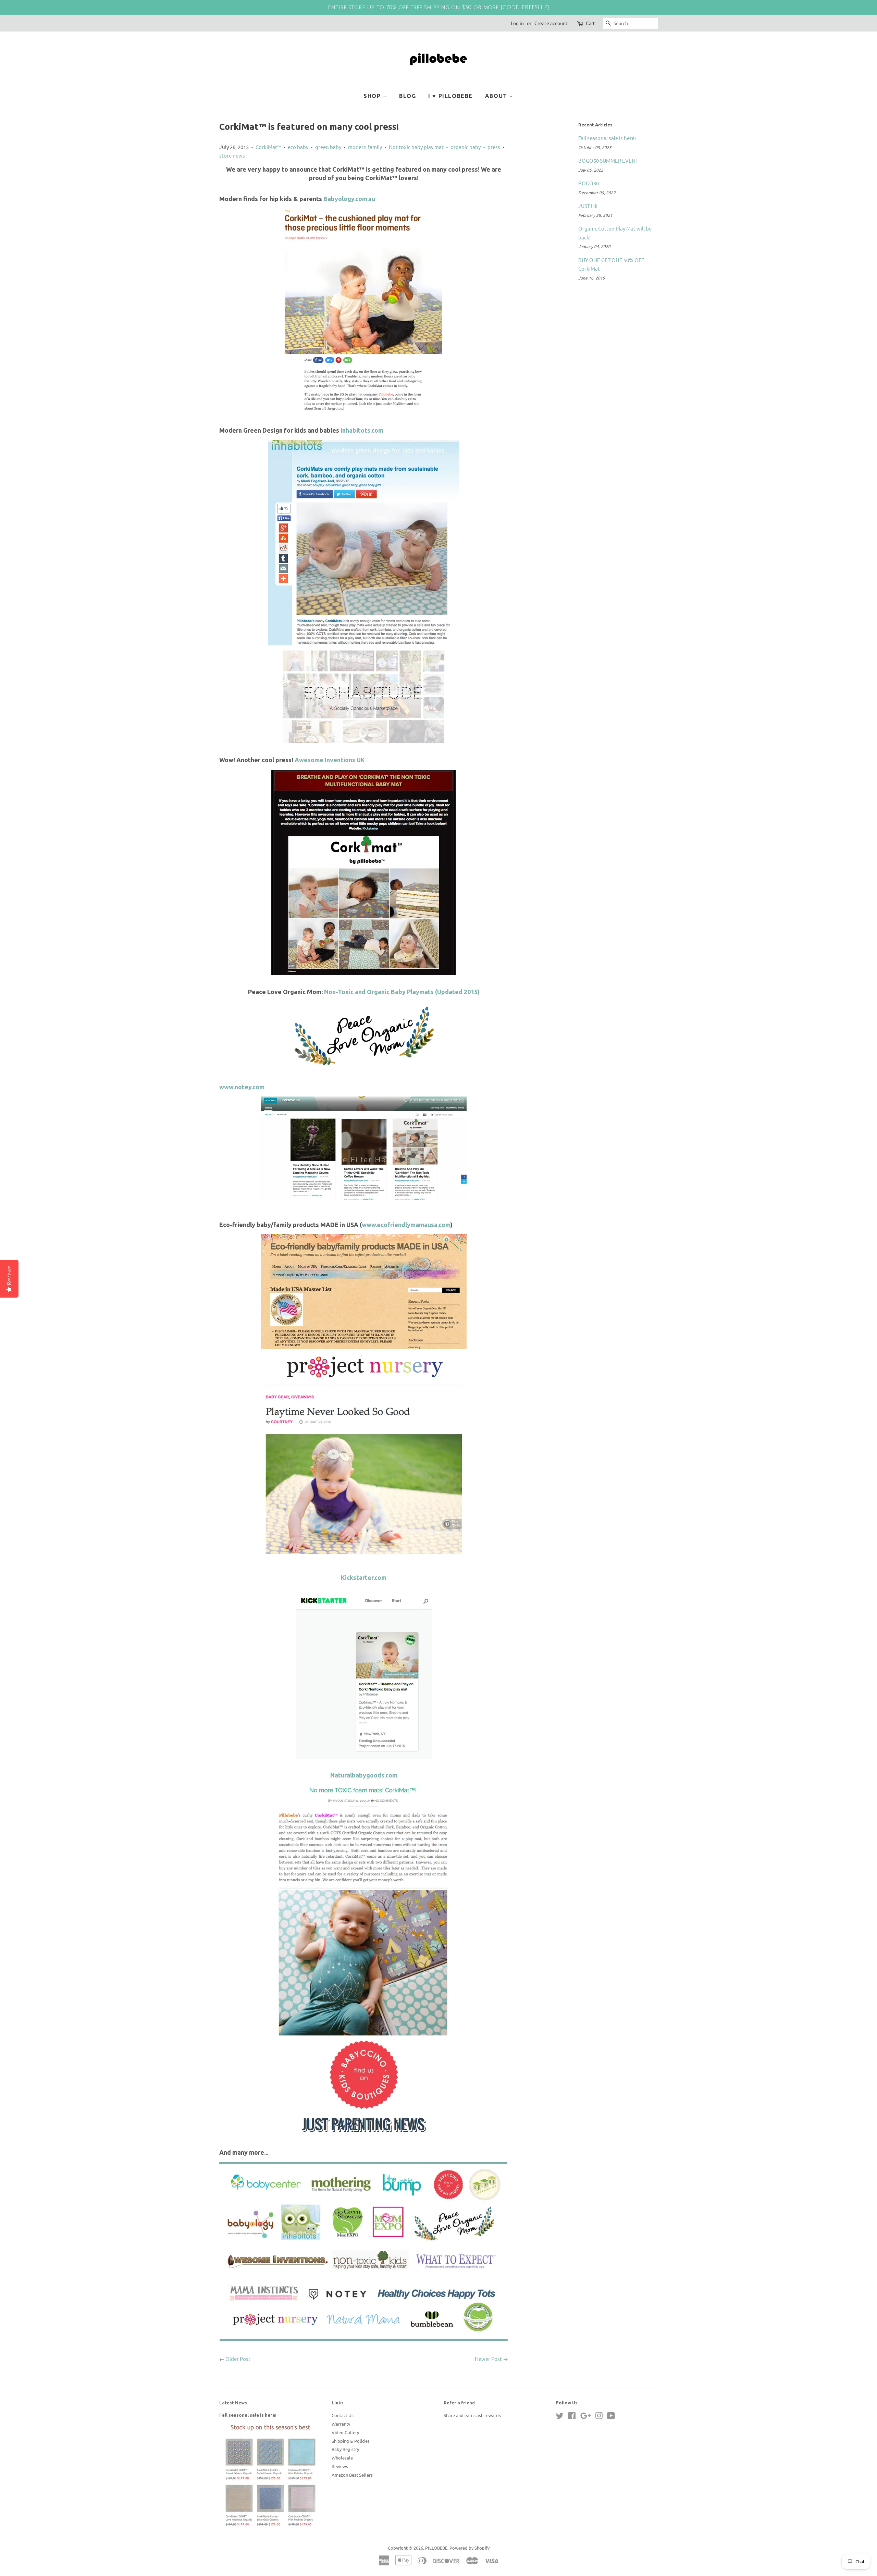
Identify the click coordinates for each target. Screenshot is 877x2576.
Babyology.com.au (349, 199)
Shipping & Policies (351, 2441)
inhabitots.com (362, 430)
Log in (517, 23)
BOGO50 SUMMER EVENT (608, 160)
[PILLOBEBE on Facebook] (572, 2417)
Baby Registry (345, 2449)
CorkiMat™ (268, 147)
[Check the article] (364, 1066)
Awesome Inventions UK (330, 760)
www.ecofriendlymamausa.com (406, 1225)
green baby (328, 147)
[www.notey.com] (364, 1149)
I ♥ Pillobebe (450, 96)
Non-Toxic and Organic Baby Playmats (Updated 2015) (402, 992)
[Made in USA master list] (364, 1292)
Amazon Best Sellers (352, 2475)
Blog (407, 96)
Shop (373, 96)
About (497, 96)
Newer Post (488, 2359)
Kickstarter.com (364, 1577)
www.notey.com (242, 1087)
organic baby (466, 147)
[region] (438, 8)
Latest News (233, 2403)
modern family (365, 147)
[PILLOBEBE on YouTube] (611, 2417)
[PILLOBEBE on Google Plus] (585, 2417)
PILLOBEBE (436, 2548)
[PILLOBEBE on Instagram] (599, 2417)
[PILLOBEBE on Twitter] (560, 2417)
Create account (551, 23)
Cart (590, 23)
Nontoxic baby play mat (416, 147)
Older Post (238, 2359)
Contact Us (343, 2415)
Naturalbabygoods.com (364, 1775)
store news (232, 155)
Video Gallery (345, 2432)
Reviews (340, 2466)
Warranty (341, 2424)
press (494, 147)
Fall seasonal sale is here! (607, 138)
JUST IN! (588, 206)
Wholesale (342, 2458)
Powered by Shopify (470, 2548)
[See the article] (364, 543)
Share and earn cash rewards (472, 2415)
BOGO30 (589, 183)
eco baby (298, 147)
